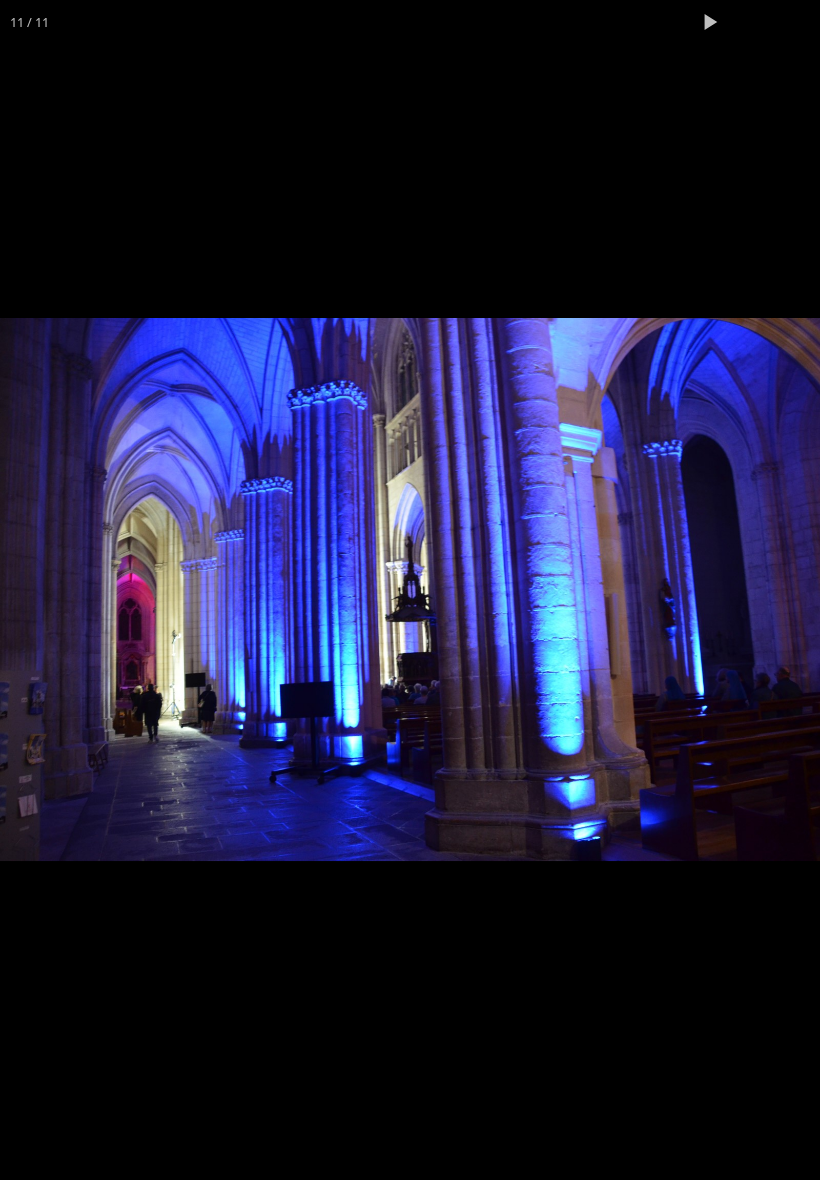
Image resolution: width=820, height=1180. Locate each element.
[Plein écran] (754, 22)
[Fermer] (798, 22)
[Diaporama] (710, 22)
